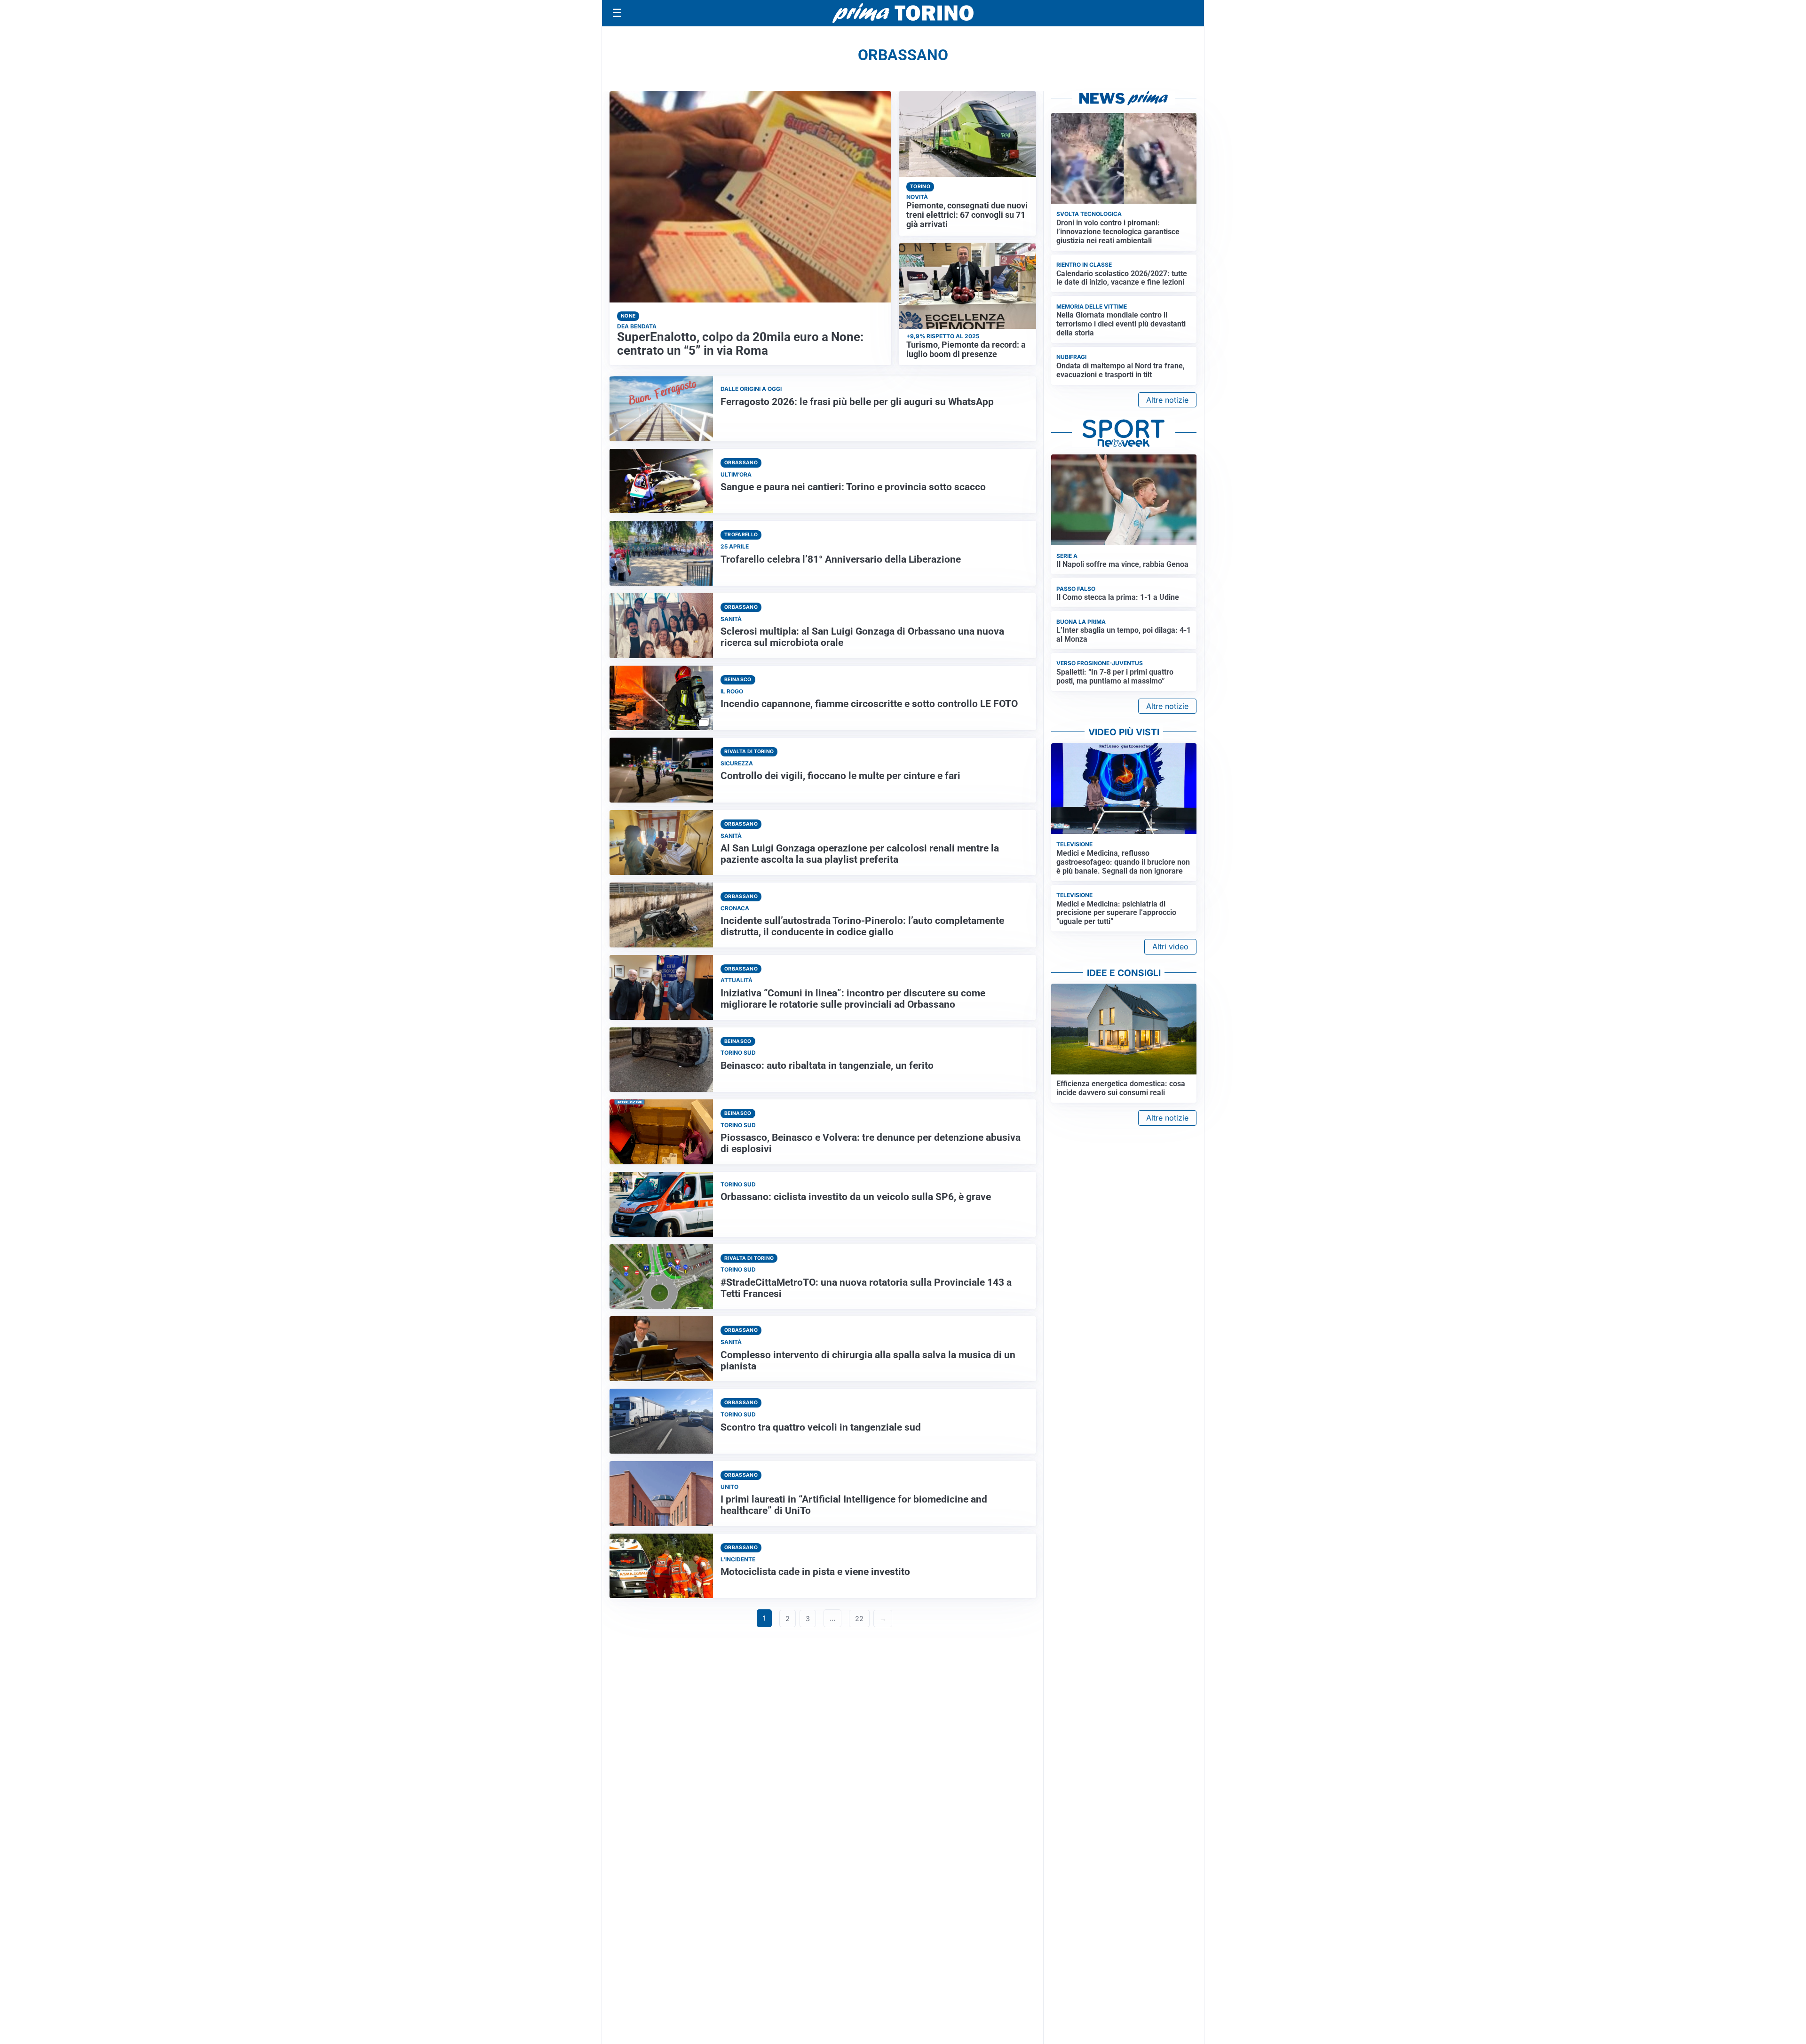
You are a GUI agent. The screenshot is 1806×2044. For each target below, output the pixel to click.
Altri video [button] (1170, 946)
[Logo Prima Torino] (903, 13)
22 (859, 1618)
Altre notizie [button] (1167, 400)
